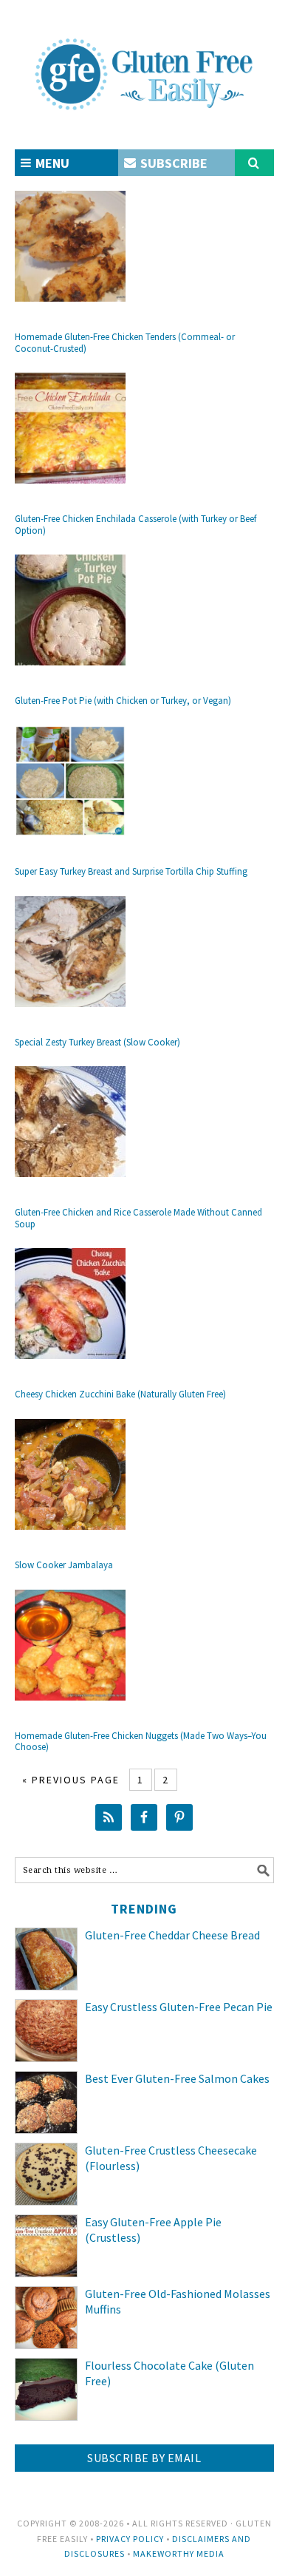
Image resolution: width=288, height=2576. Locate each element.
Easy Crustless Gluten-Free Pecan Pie (179, 2007)
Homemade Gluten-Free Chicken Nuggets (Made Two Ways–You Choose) (141, 1742)
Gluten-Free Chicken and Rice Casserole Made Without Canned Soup (138, 1218)
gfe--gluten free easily (144, 62)
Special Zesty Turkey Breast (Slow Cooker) (97, 1042)
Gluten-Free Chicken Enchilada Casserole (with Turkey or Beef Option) (136, 525)
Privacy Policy (130, 2539)
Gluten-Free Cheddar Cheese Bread (172, 1935)
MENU (51, 163)
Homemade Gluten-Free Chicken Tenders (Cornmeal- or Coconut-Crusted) (125, 343)
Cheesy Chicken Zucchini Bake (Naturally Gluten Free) (120, 1394)
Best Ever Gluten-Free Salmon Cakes (177, 2078)
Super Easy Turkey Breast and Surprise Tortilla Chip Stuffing (131, 871)
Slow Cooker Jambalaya (64, 1565)
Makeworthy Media (179, 2553)
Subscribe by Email (144, 2458)
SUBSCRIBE (172, 163)
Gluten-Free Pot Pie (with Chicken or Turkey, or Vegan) (123, 701)
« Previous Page (71, 1780)
